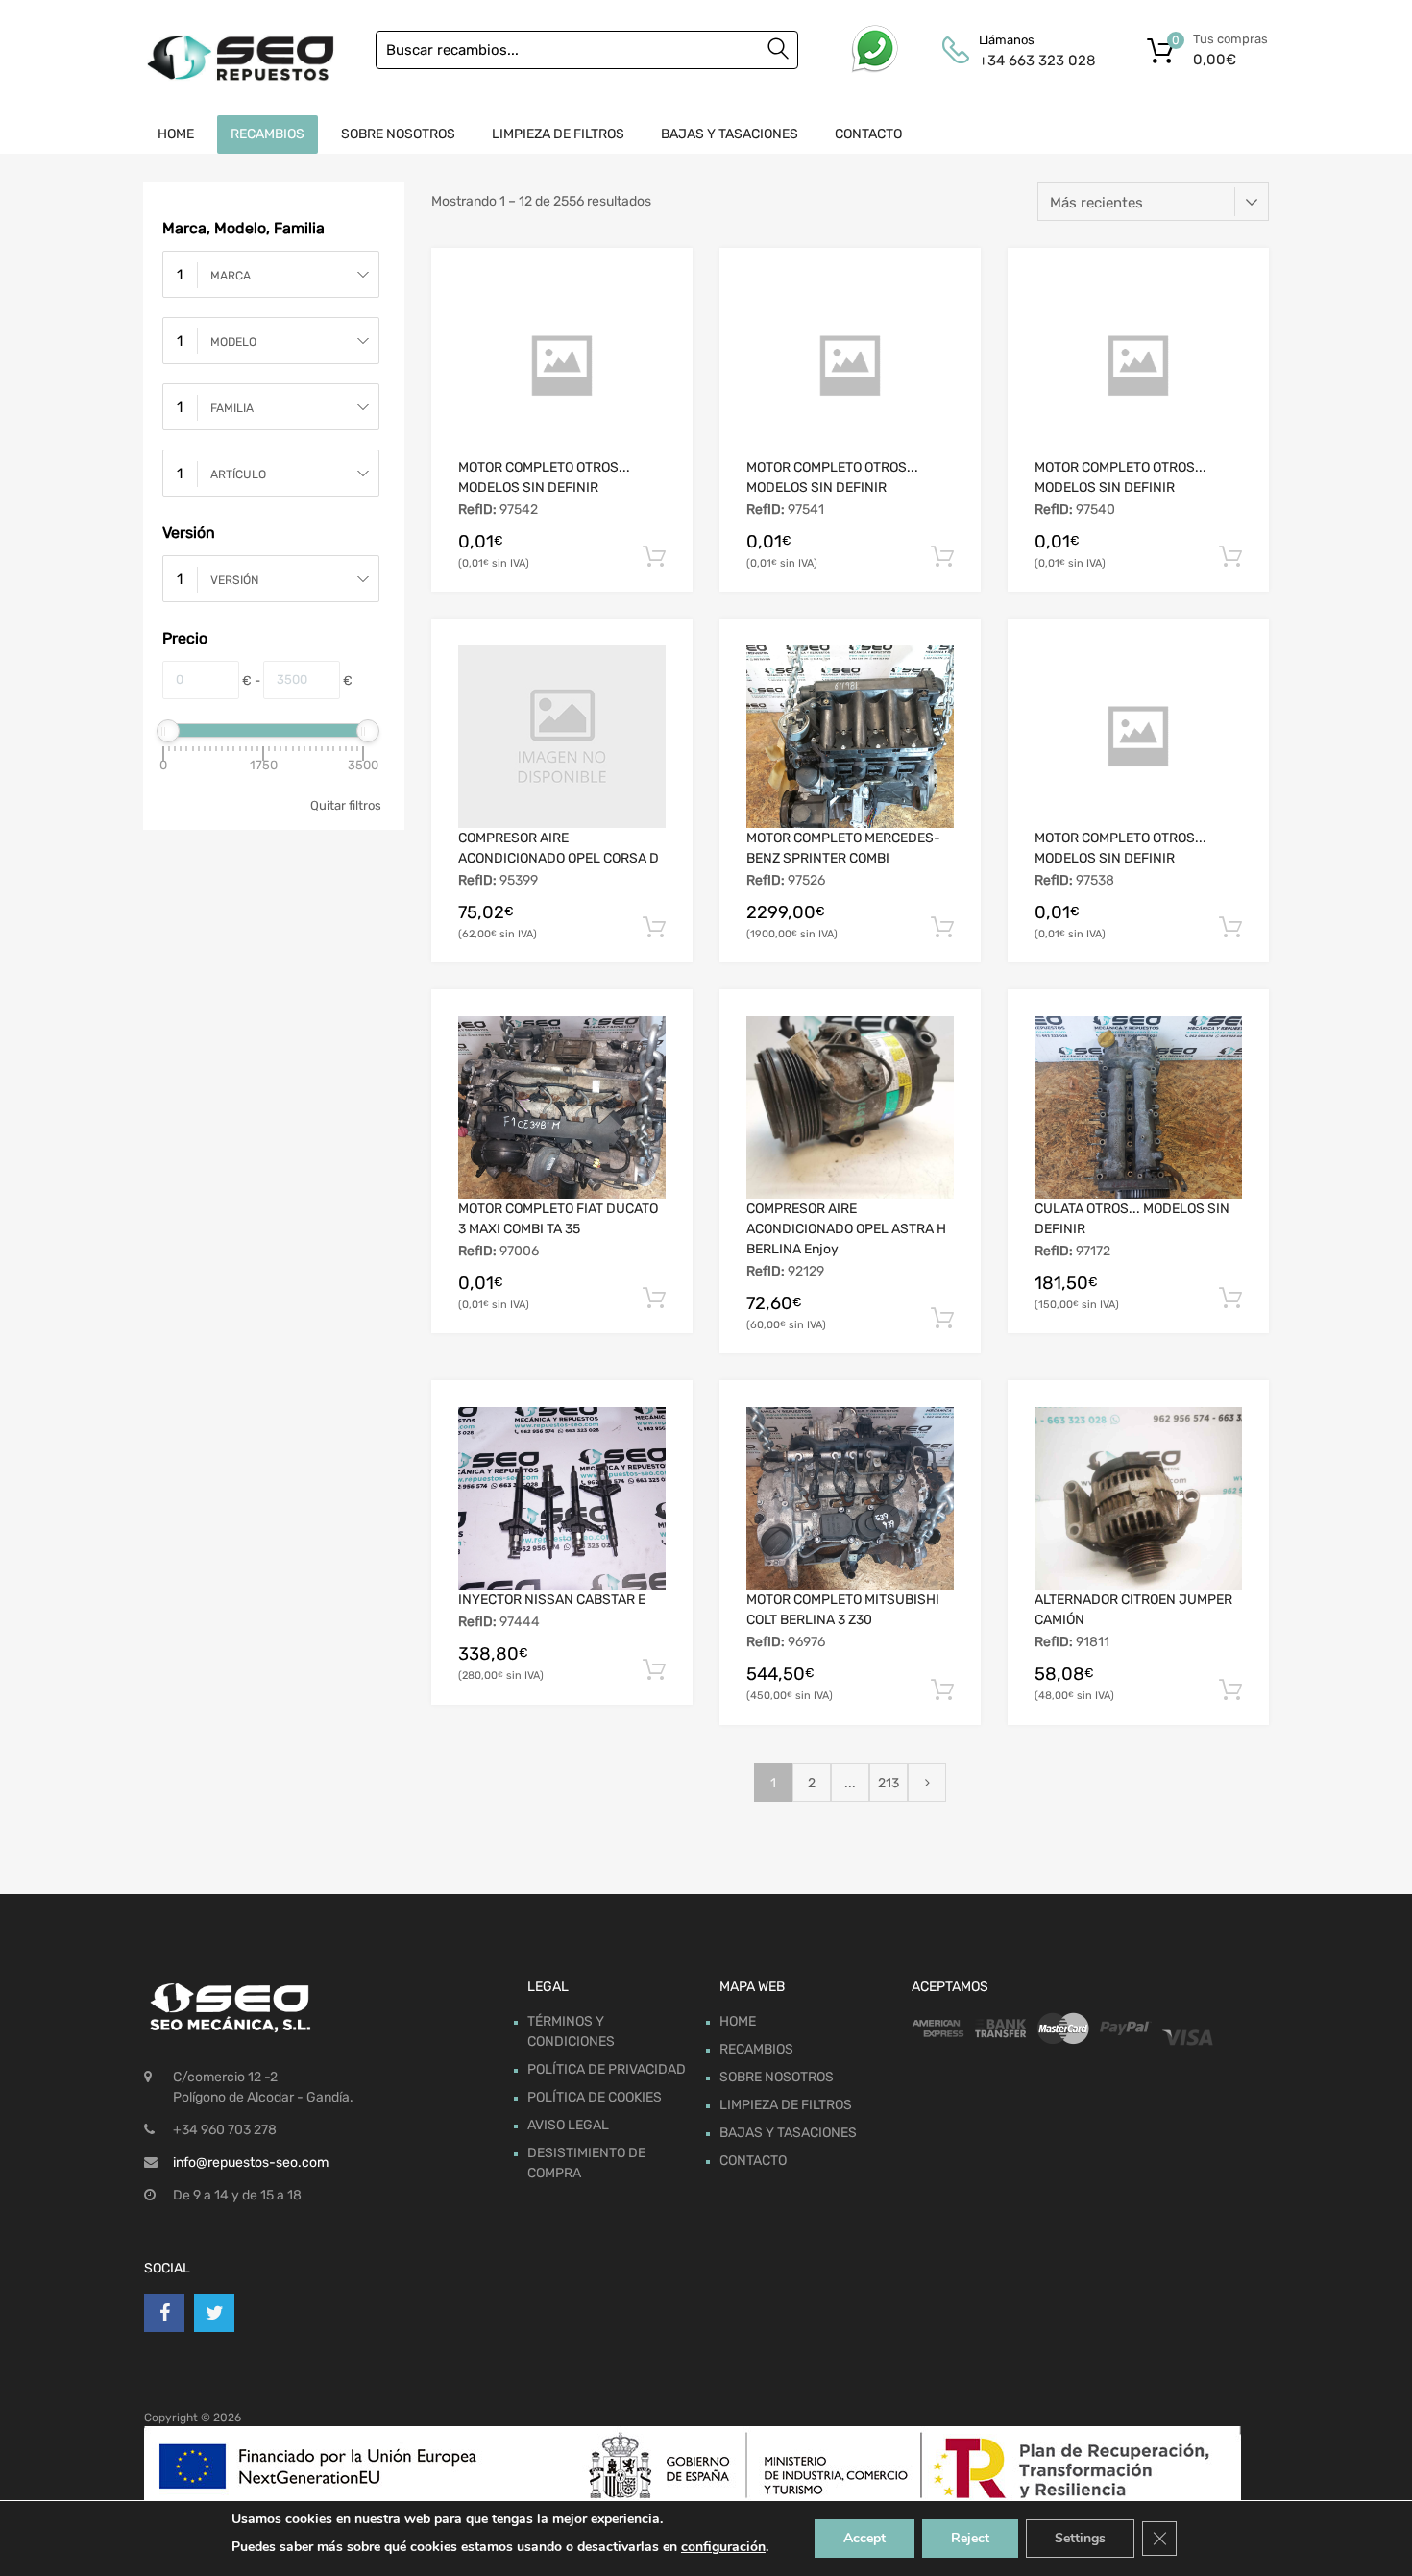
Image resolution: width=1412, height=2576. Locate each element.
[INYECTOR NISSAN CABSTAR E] (562, 1498)
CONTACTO (868, 134)
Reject (970, 2538)
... (850, 1783)
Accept (864, 2538)
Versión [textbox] (234, 580)
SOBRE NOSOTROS (398, 134)
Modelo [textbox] (233, 342)
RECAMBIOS (268, 134)
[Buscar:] (587, 50)
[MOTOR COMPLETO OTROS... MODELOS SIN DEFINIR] (562, 366)
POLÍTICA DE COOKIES (595, 2097)
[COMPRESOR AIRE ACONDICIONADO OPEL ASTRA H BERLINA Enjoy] (850, 1107)
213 (889, 1783)
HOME (176, 134)
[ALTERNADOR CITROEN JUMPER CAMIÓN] (1138, 1498)
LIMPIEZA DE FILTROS (558, 134)
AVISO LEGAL (568, 2125)
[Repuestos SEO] (240, 58)
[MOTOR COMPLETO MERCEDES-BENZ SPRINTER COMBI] (850, 737)
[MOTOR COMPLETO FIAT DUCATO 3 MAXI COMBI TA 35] (562, 1107)
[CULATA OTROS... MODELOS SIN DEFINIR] (1138, 1107)
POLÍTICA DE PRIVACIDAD (607, 2069)
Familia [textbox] (232, 408)
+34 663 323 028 (1026, 61)
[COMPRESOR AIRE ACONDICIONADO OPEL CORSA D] (562, 737)
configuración (723, 2547)
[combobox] (271, 274)
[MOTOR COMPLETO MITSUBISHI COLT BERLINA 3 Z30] (850, 1498)
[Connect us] (164, 2313)
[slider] (168, 731)
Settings (1080, 2538)
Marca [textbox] (231, 276)
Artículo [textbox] (238, 474)
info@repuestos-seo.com (251, 2163)
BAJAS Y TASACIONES (730, 134)
